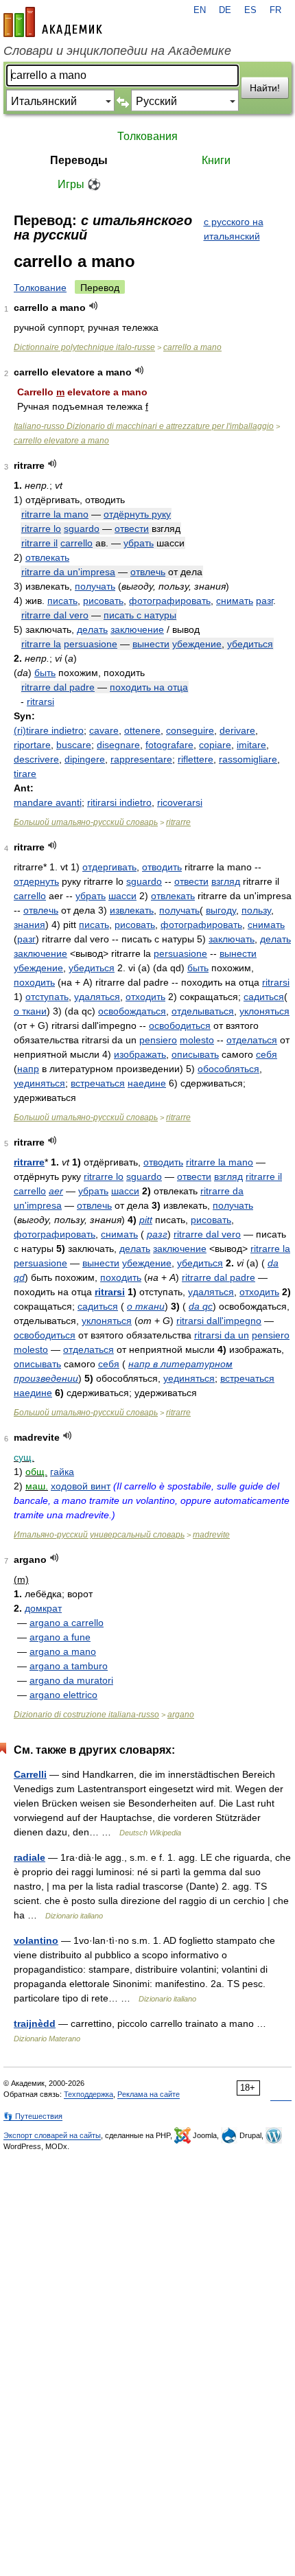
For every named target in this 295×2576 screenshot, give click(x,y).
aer (56, 1191)
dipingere (85, 759)
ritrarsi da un (222, 1335)
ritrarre (178, 822)
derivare (237, 730)
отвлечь (148, 572)
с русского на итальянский (234, 229)
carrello (76, 543)
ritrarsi (40, 701)
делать (92, 629)
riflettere (196, 759)
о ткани (30, 1011)
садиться (264, 997)
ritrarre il (39, 543)
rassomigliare (248, 759)
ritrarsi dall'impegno (219, 1321)
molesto (197, 1040)
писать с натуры (140, 615)
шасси (122, 896)
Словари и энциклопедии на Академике (117, 51)
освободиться (180, 1025)
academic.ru (53, 22)
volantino (36, 1940)
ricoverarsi (180, 802)
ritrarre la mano (55, 514)
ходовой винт (81, 1486)
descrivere (36, 759)
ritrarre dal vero (55, 615)
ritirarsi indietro (119, 802)
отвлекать (47, 557)
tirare (25, 774)
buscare (74, 745)
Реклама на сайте (149, 2094)
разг (264, 601)
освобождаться (132, 1011)
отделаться (252, 1040)
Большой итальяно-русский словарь (86, 822)
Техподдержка (88, 2094)
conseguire (190, 730)
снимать (235, 601)
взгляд (226, 881)
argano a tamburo (69, 1666)
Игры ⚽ (79, 184)
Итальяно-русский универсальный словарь (99, 1535)
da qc (201, 1306)
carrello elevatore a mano (61, 441)
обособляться (228, 1069)
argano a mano (63, 1651)
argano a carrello (67, 1623)
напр (28, 1069)
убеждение (197, 644)
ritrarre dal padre (58, 687)
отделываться (203, 1011)
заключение (137, 629)
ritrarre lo (41, 529)
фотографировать (170, 601)
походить (34, 982)
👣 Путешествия (33, 2116)
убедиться (250, 644)
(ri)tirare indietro (49, 730)
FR (275, 10)
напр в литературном (180, 1364)
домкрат (43, 1608)
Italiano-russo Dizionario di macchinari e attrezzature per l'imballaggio (144, 426)
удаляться (97, 997)
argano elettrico (63, 1695)
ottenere (142, 730)
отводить (162, 867)
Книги (216, 160)
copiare (215, 745)
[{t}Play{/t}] (94, 306)
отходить (145, 997)
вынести (151, 644)
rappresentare (141, 759)
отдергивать (109, 867)
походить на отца (149, 687)
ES (250, 10)
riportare (32, 745)
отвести (132, 529)
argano (181, 1715)
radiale (29, 1857)
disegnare (118, 745)
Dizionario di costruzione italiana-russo (86, 1715)
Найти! (265, 88)
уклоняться (264, 1011)
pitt (146, 1220)
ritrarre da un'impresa (68, 572)
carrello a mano (192, 347)
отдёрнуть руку (137, 514)
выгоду (221, 910)
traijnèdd (35, 2023)
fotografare (169, 745)
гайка (62, 1472)
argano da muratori (71, 1680)
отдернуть (36, 881)
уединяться (39, 1083)
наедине (147, 1083)
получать (95, 586)
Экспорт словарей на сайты (52, 2135)
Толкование (40, 288)
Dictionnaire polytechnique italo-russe (84, 347)
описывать (195, 1054)
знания (29, 925)
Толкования (147, 136)
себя (267, 1054)
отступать (47, 997)
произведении (46, 1378)
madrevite (211, 1535)
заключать (232, 939)
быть (45, 673)
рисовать (103, 601)
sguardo (82, 529)
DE (225, 10)
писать (62, 601)
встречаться (98, 1083)
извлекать (132, 910)
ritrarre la (41, 644)
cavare (104, 730)
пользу (256, 910)
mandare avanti (48, 802)
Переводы (79, 160)
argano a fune (60, 1637)
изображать (140, 1054)
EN (200, 10)
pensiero (158, 1040)
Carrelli (30, 1774)
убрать (139, 543)
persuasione (91, 644)
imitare (251, 745)
